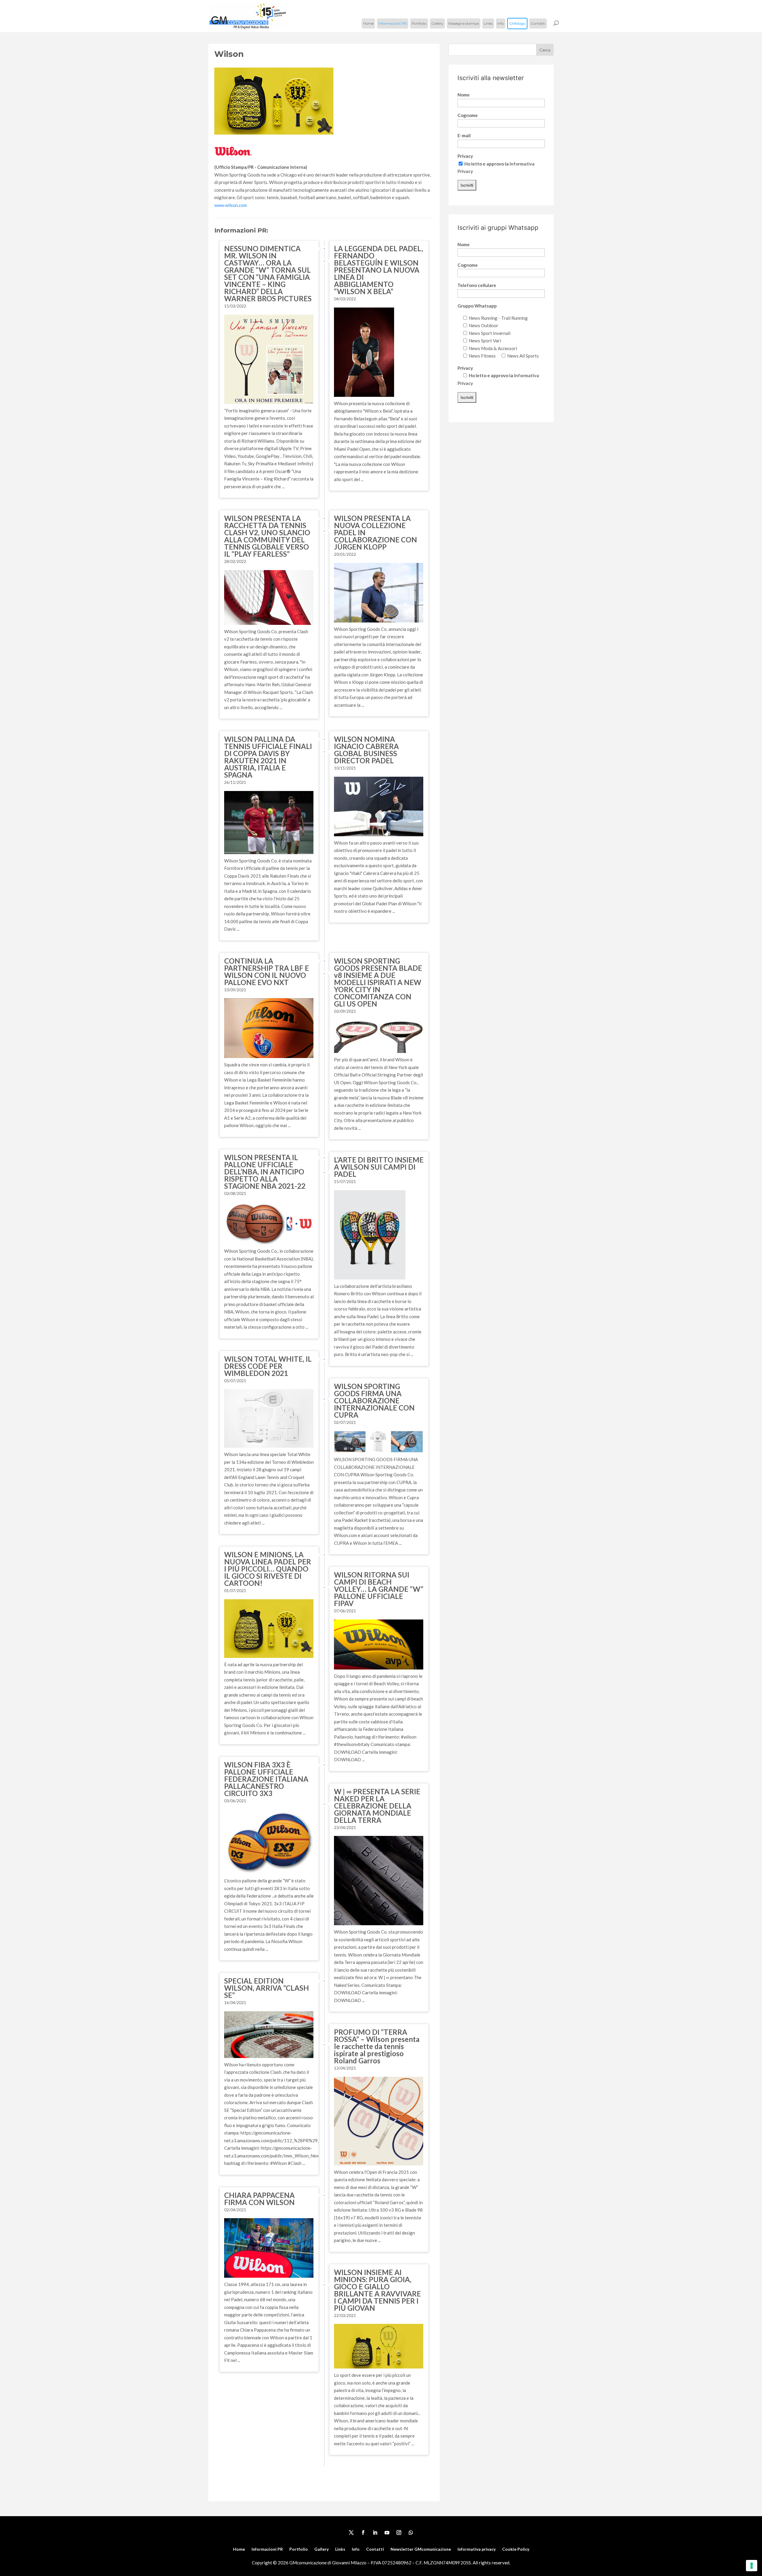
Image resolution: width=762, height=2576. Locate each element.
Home (368, 23)
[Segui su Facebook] (363, 2533)
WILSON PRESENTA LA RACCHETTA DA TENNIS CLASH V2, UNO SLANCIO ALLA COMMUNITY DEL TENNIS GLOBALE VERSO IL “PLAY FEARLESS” (267, 536)
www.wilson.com (231, 205)
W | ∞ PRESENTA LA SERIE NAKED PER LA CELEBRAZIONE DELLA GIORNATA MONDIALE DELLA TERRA (377, 1806)
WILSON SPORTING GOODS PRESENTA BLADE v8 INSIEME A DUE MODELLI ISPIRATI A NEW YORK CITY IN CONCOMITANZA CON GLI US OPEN (378, 982)
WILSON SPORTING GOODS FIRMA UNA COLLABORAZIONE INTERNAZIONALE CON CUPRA (374, 1401)
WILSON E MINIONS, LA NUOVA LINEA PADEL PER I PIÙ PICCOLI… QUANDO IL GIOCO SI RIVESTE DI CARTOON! (268, 1569)
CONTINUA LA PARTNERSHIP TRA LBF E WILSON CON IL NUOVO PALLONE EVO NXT (267, 972)
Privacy (465, 156)
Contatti (538, 23)
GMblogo (517, 23)
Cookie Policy (516, 2549)
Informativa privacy (477, 2549)
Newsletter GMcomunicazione (421, 2549)
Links (488, 23)
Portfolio (419, 23)
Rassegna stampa (464, 23)
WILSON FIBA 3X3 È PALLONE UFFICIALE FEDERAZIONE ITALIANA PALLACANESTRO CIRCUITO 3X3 (266, 1779)
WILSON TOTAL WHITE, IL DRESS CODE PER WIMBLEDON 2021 (268, 1366)
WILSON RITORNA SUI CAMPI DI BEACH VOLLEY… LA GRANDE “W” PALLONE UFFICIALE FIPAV (379, 1589)
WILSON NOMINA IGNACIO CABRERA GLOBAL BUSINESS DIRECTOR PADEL (366, 750)
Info (501, 23)
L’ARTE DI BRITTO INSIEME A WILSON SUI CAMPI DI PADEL (379, 1167)
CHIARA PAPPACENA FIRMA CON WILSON (259, 2199)
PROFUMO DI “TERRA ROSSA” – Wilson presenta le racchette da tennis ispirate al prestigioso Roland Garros (377, 2046)
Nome (464, 95)
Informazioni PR (393, 23)
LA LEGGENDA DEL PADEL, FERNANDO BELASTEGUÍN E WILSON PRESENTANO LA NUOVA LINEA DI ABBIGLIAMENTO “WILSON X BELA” (378, 270)
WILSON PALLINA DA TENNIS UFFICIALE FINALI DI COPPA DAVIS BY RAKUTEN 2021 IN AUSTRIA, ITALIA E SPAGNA (268, 757)
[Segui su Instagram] (399, 2533)
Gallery (437, 23)
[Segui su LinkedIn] (375, 2533)
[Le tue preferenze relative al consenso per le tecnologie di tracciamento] (752, 2566)
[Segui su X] (351, 2533)
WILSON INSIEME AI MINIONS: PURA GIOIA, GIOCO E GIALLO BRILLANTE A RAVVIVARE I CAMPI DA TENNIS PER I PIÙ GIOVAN (377, 2290)
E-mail (464, 135)
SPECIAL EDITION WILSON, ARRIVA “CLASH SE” (267, 1988)
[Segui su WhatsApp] (411, 2533)
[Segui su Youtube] (387, 2533)
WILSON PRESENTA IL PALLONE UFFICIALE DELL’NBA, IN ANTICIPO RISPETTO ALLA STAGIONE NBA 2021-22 (265, 1172)
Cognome (468, 115)
